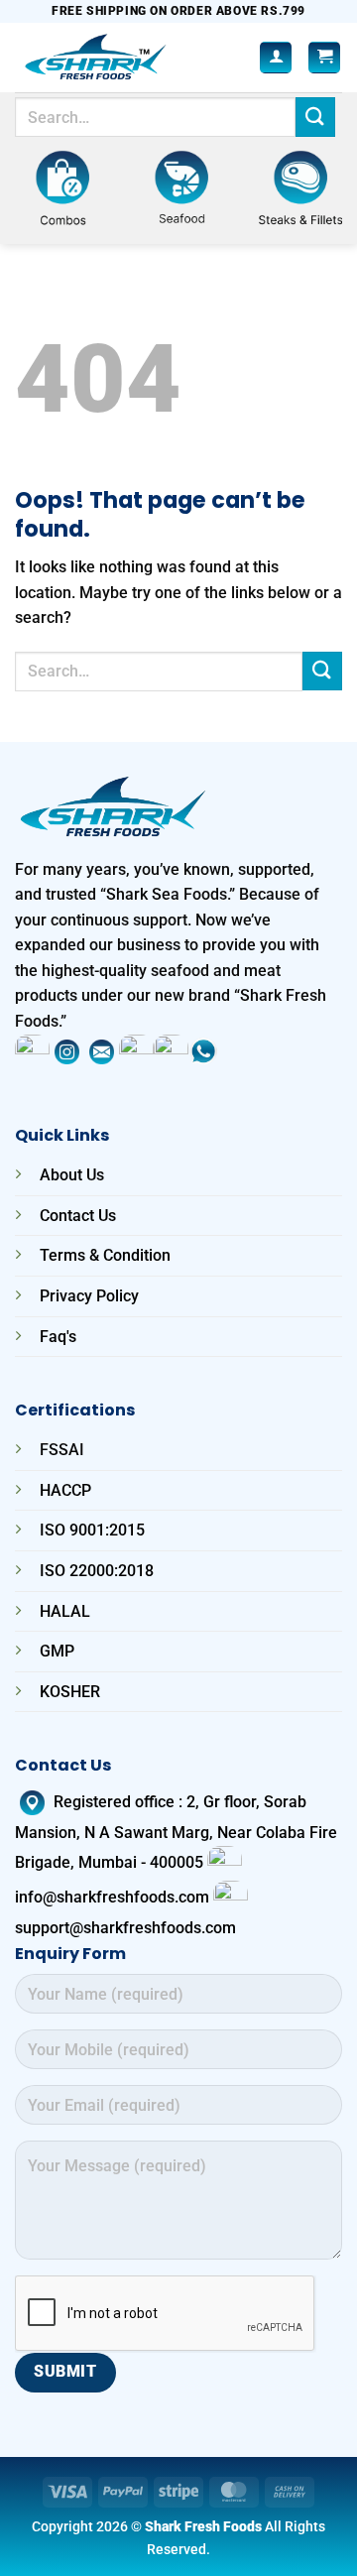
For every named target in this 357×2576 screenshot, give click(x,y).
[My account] (276, 58)
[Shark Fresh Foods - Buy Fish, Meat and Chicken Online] (123, 58)
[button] (324, 58)
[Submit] (315, 117)
